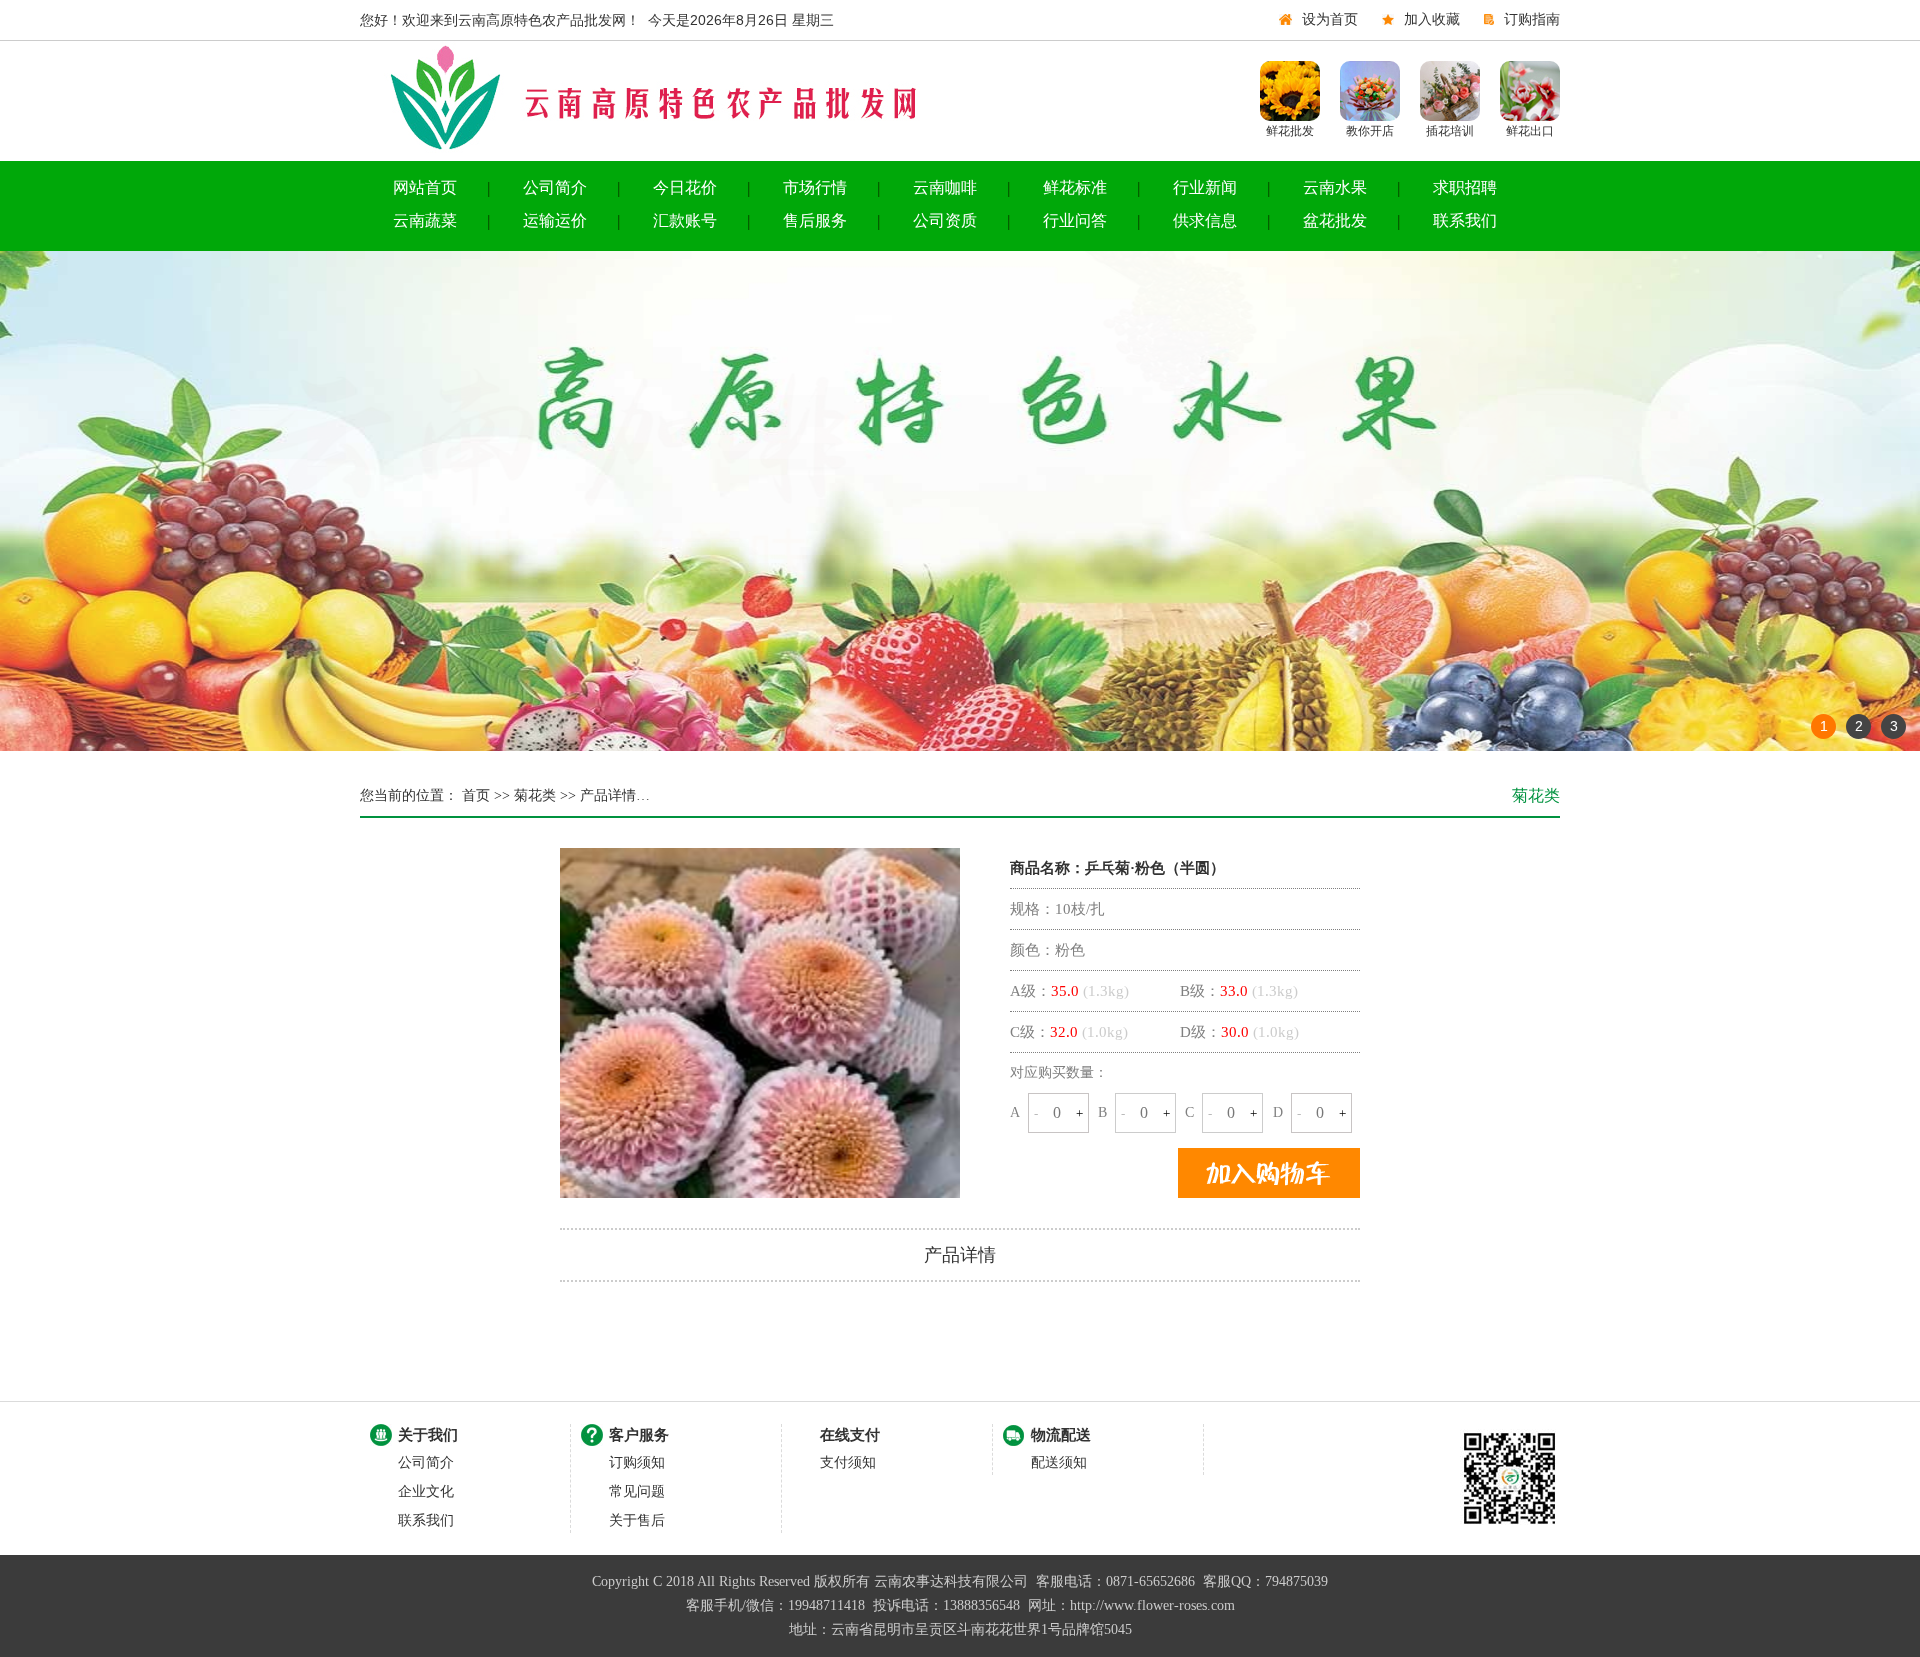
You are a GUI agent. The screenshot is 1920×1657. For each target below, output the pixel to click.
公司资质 (945, 220)
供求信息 (1205, 220)
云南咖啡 (945, 187)
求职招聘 (1465, 187)
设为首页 (1330, 19)
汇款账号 (685, 220)
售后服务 (815, 220)
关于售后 (637, 1520)
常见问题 (637, 1491)
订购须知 (637, 1462)
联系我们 (1465, 220)
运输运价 (555, 220)
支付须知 (848, 1462)
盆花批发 (1335, 220)
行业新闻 (1205, 187)
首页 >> (484, 795)
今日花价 (685, 187)
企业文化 (426, 1491)
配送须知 (1059, 1462)
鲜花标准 (1075, 187)
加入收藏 (1432, 19)
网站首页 (425, 187)
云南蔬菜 (425, 220)
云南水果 (1335, 187)
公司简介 (555, 187)
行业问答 (1075, 220)
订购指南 (1532, 19)
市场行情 (815, 187)
